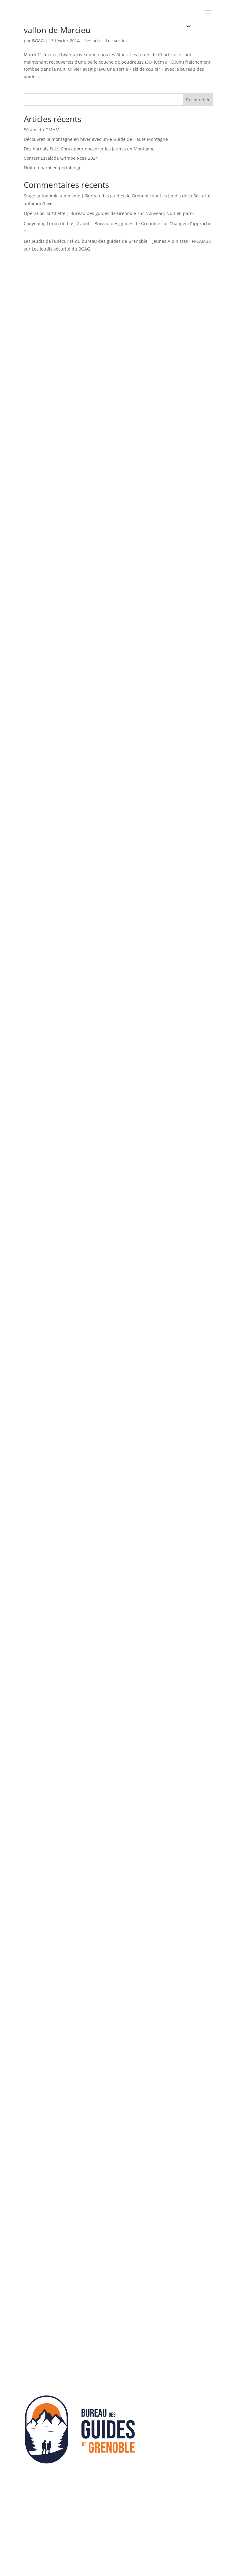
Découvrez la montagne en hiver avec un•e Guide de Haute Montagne (96, 139)
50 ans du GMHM (42, 130)
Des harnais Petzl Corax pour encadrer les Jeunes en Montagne (89, 149)
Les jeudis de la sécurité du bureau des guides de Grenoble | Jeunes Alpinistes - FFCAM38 (117, 241)
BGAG (38, 41)
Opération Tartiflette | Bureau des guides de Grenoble (80, 213)
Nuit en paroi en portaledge (53, 168)
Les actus (94, 41)
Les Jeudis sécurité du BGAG (61, 249)
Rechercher (198, 100)
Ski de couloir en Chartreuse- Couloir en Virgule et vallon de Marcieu (118, 26)
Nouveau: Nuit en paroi (170, 213)
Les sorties (117, 41)
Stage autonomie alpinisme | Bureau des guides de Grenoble (87, 196)
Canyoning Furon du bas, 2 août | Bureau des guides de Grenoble (92, 223)
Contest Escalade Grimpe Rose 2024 (61, 158)
